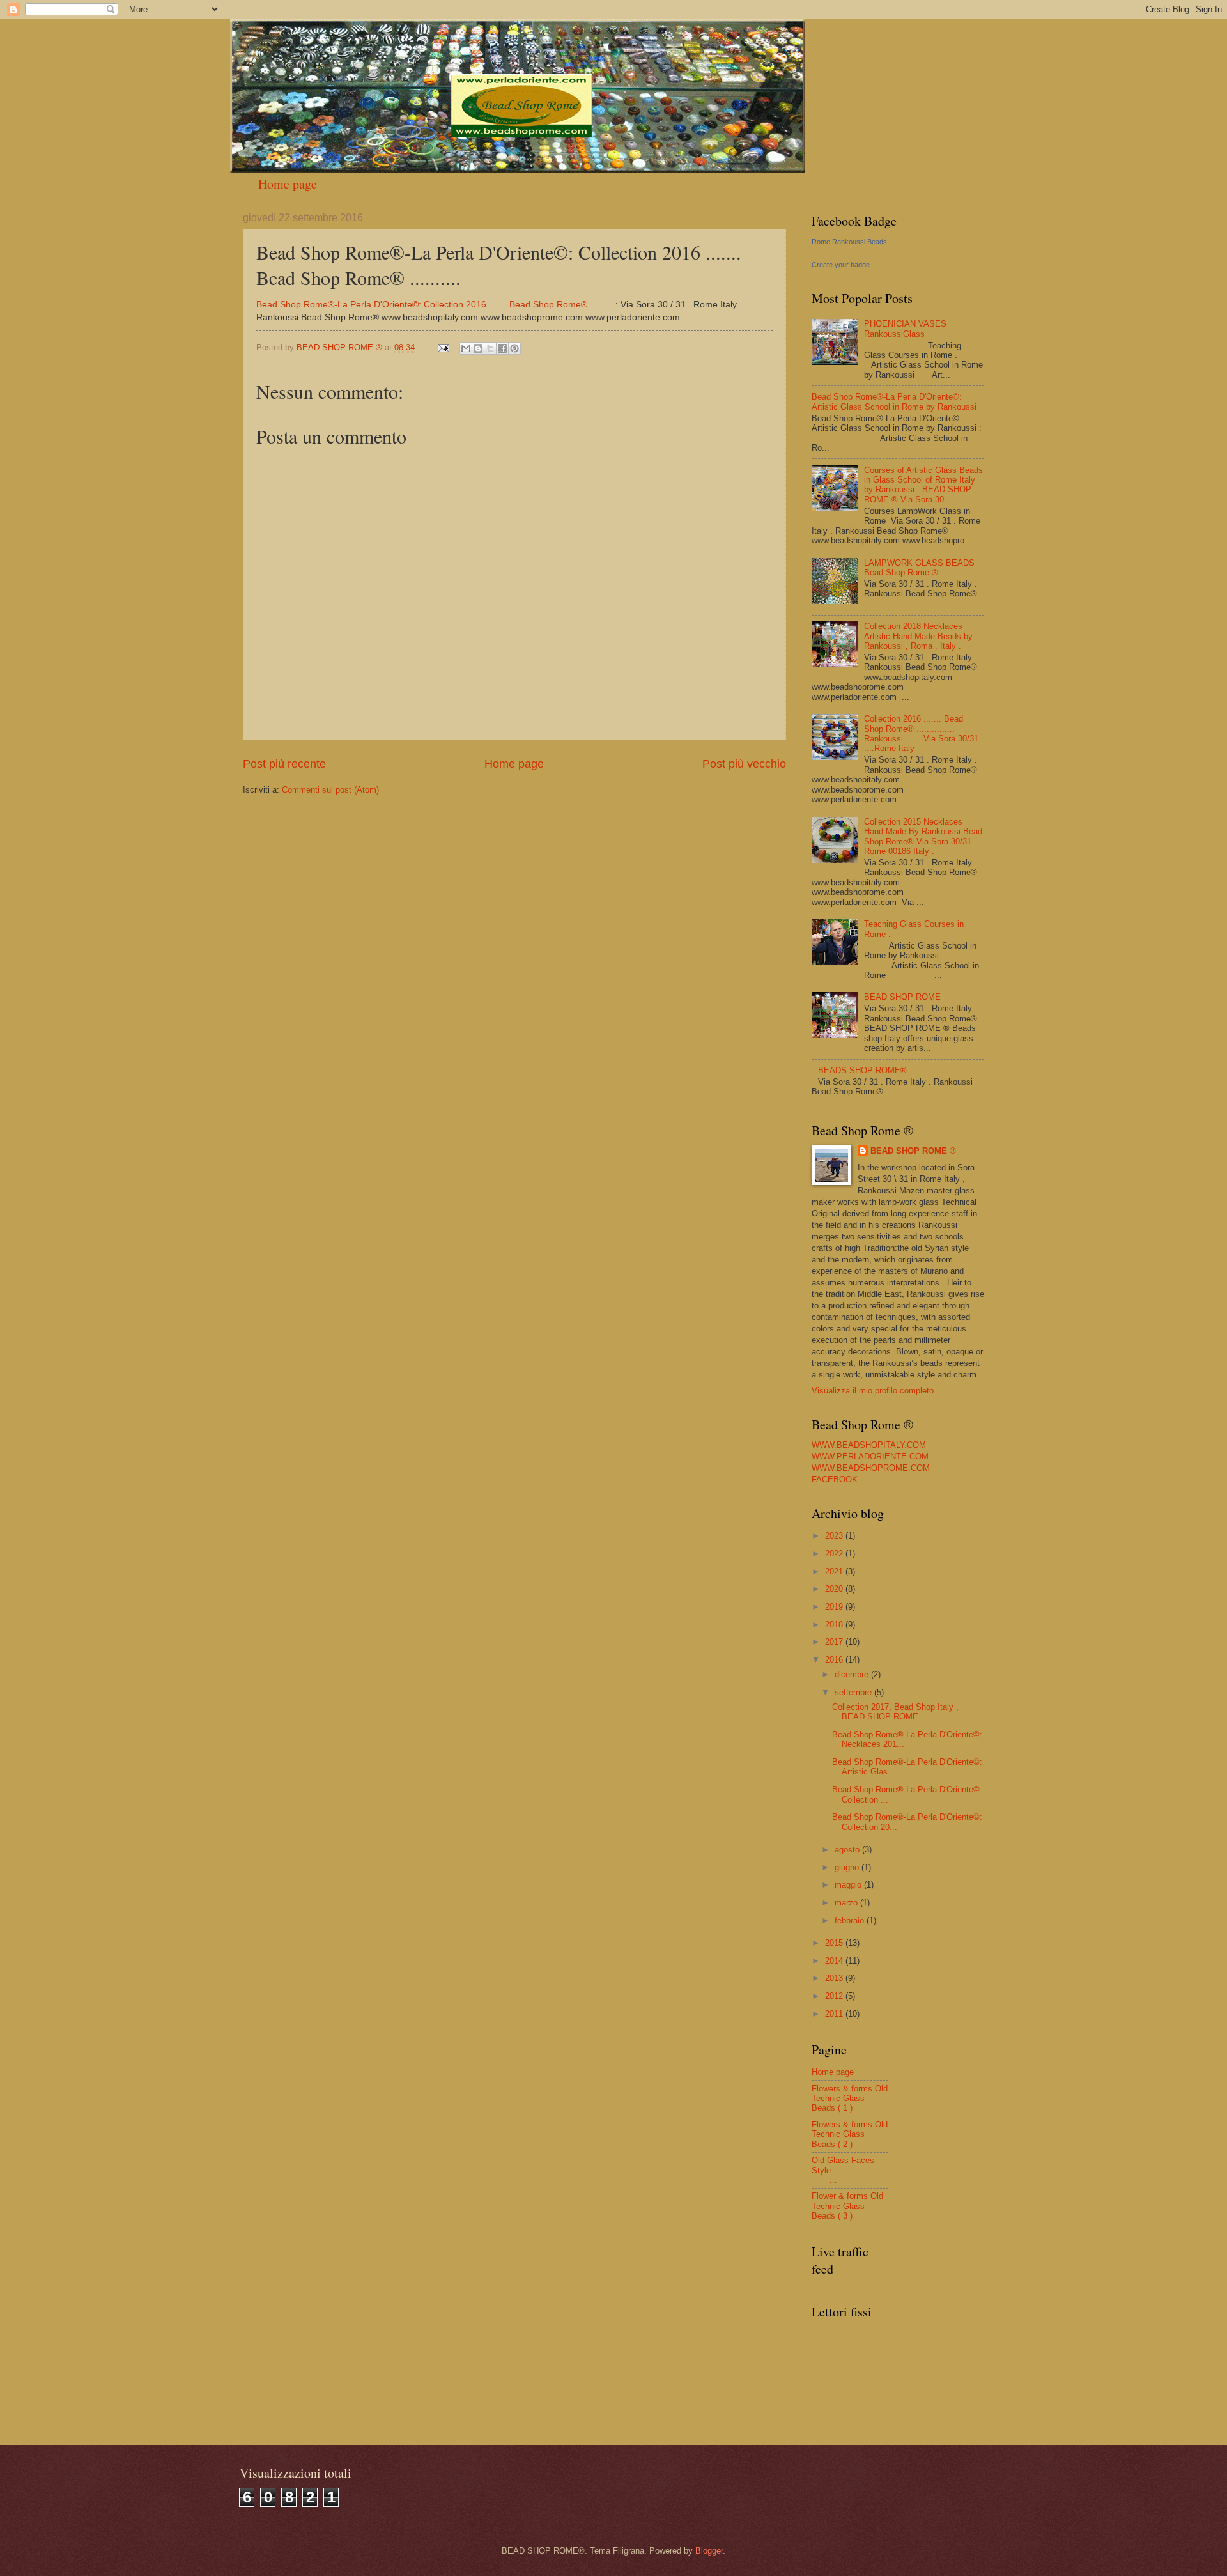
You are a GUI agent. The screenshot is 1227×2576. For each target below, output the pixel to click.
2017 (835, 1642)
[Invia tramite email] (466, 348)
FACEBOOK (835, 1479)
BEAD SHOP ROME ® (913, 1151)
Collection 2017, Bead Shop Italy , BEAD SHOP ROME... (895, 1712)
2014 (835, 1961)
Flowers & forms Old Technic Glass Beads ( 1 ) (850, 2099)
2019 (835, 1607)
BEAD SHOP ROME (902, 997)
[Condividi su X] (490, 348)
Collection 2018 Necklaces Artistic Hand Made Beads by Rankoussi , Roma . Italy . (918, 636)
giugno (848, 1867)
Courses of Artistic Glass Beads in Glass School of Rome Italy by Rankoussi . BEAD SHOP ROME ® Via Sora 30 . (923, 485)
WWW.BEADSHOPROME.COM (871, 1468)
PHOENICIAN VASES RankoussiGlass (905, 329)
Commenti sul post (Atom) (330, 790)
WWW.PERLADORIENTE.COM (870, 1456)
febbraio (851, 1920)
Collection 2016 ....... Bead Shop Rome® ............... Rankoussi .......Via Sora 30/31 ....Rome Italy (921, 733)
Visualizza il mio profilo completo (873, 1391)
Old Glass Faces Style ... (848, 2170)
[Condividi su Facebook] (502, 348)
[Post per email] (443, 347)
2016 (835, 1660)
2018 (835, 1625)
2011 (835, 2014)
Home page (288, 184)
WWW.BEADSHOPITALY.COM (869, 1445)
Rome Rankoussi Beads (849, 242)
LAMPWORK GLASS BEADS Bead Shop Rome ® (919, 568)
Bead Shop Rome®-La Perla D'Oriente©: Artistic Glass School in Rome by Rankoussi (894, 401)
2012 (835, 1996)
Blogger (709, 2551)
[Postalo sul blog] (478, 348)
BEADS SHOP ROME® (862, 1070)
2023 (835, 1536)
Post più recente (284, 764)
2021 (835, 1571)
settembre (854, 1692)
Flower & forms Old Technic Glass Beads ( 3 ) (847, 2206)
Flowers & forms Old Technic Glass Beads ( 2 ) (850, 2134)
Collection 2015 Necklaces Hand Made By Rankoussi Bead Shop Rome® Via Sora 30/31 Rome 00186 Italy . (923, 836)
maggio (849, 1885)
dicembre (853, 1674)
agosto (848, 1850)
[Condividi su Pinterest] (514, 348)
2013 (835, 1978)
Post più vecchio (744, 764)
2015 (835, 1943)
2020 (835, 1589)
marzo (847, 1903)
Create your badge (841, 265)
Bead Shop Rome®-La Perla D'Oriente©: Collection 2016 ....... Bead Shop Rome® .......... (436, 305)
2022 (835, 1554)
